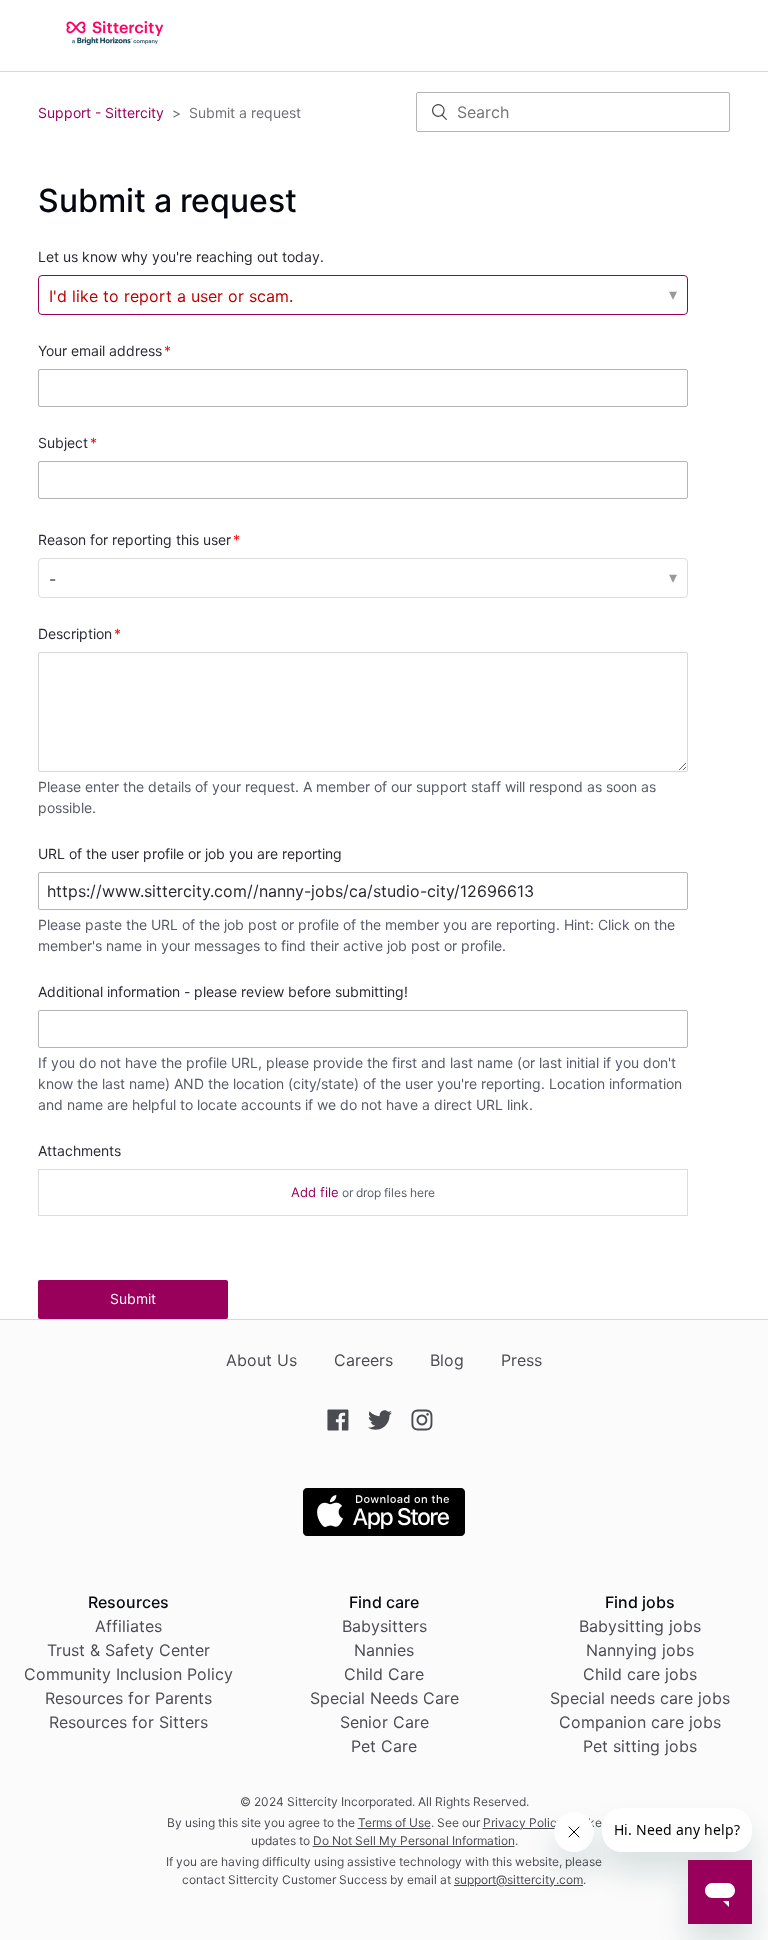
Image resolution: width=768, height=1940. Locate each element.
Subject (63, 442)
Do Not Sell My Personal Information (414, 1840)
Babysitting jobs (640, 1626)
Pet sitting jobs (640, 1746)
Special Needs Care (384, 1698)
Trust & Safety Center (128, 1650)
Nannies (384, 1650)
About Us (261, 1360)
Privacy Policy (523, 1822)
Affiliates (128, 1626)
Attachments (79, 1150)
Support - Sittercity (101, 112)
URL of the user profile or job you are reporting (190, 853)
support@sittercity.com (518, 1879)
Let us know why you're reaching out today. (181, 256)
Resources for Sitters (128, 1722)
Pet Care (384, 1746)
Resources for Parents (128, 1698)
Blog (447, 1360)
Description (75, 633)
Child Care (384, 1674)
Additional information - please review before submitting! (223, 991)
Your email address (100, 350)
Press (521, 1360)
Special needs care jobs (640, 1698)
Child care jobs (640, 1674)
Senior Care (384, 1722)
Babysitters (384, 1626)
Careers (363, 1360)
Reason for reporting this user (134, 539)
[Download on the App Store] (384, 1530)
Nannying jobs (640, 1650)
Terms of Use (394, 1822)
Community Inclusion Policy (128, 1674)
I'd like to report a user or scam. (171, 296)
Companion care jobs (640, 1722)
